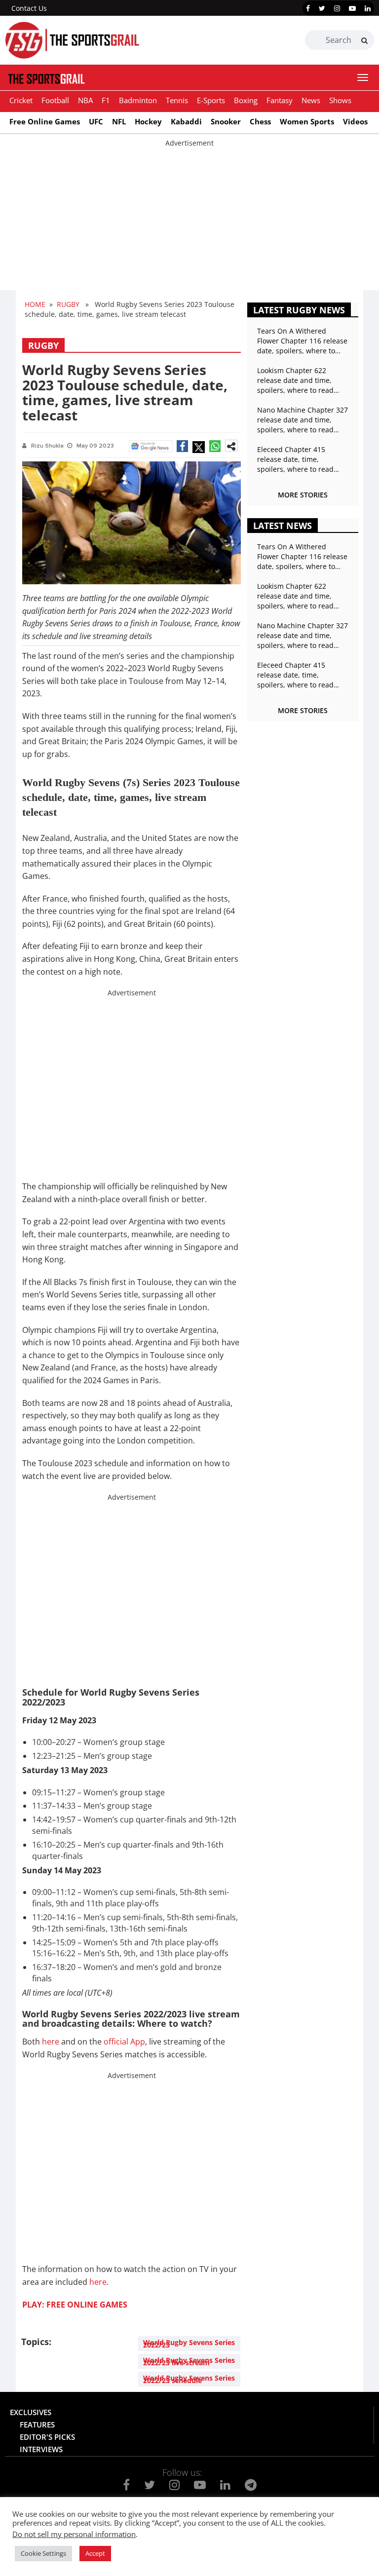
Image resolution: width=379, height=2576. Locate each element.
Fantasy (280, 100)
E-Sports (211, 100)
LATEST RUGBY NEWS (299, 310)
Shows (340, 100)
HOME (35, 304)
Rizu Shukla (47, 446)
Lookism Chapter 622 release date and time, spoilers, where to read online (295, 380)
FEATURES (37, 2424)
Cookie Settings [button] (43, 2553)
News (311, 100)
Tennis (177, 100)
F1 (106, 100)
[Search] (364, 40)
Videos (355, 121)
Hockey (148, 121)
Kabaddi (186, 121)
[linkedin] (368, 8)
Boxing (246, 100)
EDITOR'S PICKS (47, 2437)
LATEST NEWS (283, 526)
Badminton (138, 100)
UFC (96, 121)
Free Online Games (45, 121)
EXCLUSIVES (31, 2412)
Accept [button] (95, 2553)
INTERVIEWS (41, 2449)
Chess (260, 121)
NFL (119, 121)
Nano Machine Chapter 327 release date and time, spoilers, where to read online (303, 420)
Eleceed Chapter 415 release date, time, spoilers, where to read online (295, 459)
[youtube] (352, 8)
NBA (85, 100)
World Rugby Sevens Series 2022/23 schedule (189, 2379)
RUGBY (68, 304)
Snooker (226, 121)
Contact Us (29, 8)
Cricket (21, 100)
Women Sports (307, 121)
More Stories (303, 495)
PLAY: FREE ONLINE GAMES (75, 2305)
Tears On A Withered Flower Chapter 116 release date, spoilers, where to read (302, 341)
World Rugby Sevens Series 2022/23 (189, 2344)
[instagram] (337, 8)
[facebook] (308, 8)
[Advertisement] (189, 217)
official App (124, 2042)
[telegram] (251, 2485)
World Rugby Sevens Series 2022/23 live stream (189, 2361)
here (51, 2042)
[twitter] (322, 8)
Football (55, 100)
